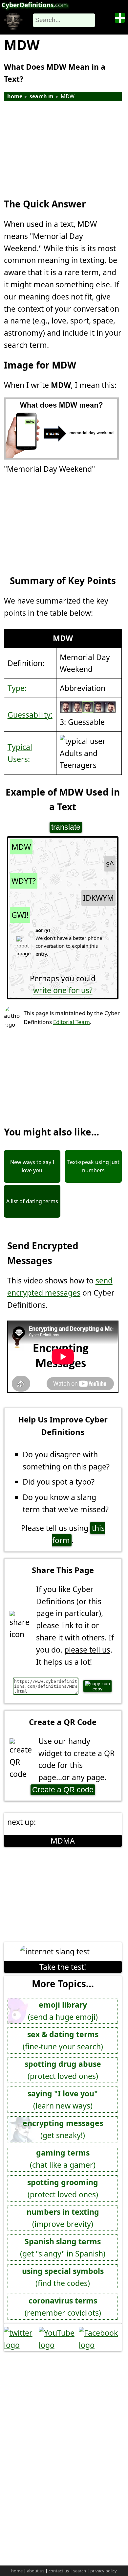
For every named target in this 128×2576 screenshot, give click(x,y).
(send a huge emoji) (63, 2011)
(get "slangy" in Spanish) (63, 2247)
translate (66, 827)
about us (36, 2571)
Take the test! (63, 1967)
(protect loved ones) (63, 2070)
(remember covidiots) (63, 2307)
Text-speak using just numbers (93, 1166)
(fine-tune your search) (63, 2040)
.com (35, 5)
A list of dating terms (32, 1201)
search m (42, 96)
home (15, 96)
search (80, 2571)
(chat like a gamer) (63, 2159)
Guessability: (30, 715)
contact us (59, 2571)
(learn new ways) (63, 2099)
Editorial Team (72, 1022)
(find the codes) (63, 2277)
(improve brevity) (63, 2218)
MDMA (63, 1841)
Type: (17, 688)
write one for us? (63, 990)
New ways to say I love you (32, 1166)
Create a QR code (63, 1790)
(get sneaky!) (63, 2129)
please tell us (87, 1650)
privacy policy (104, 2571)
